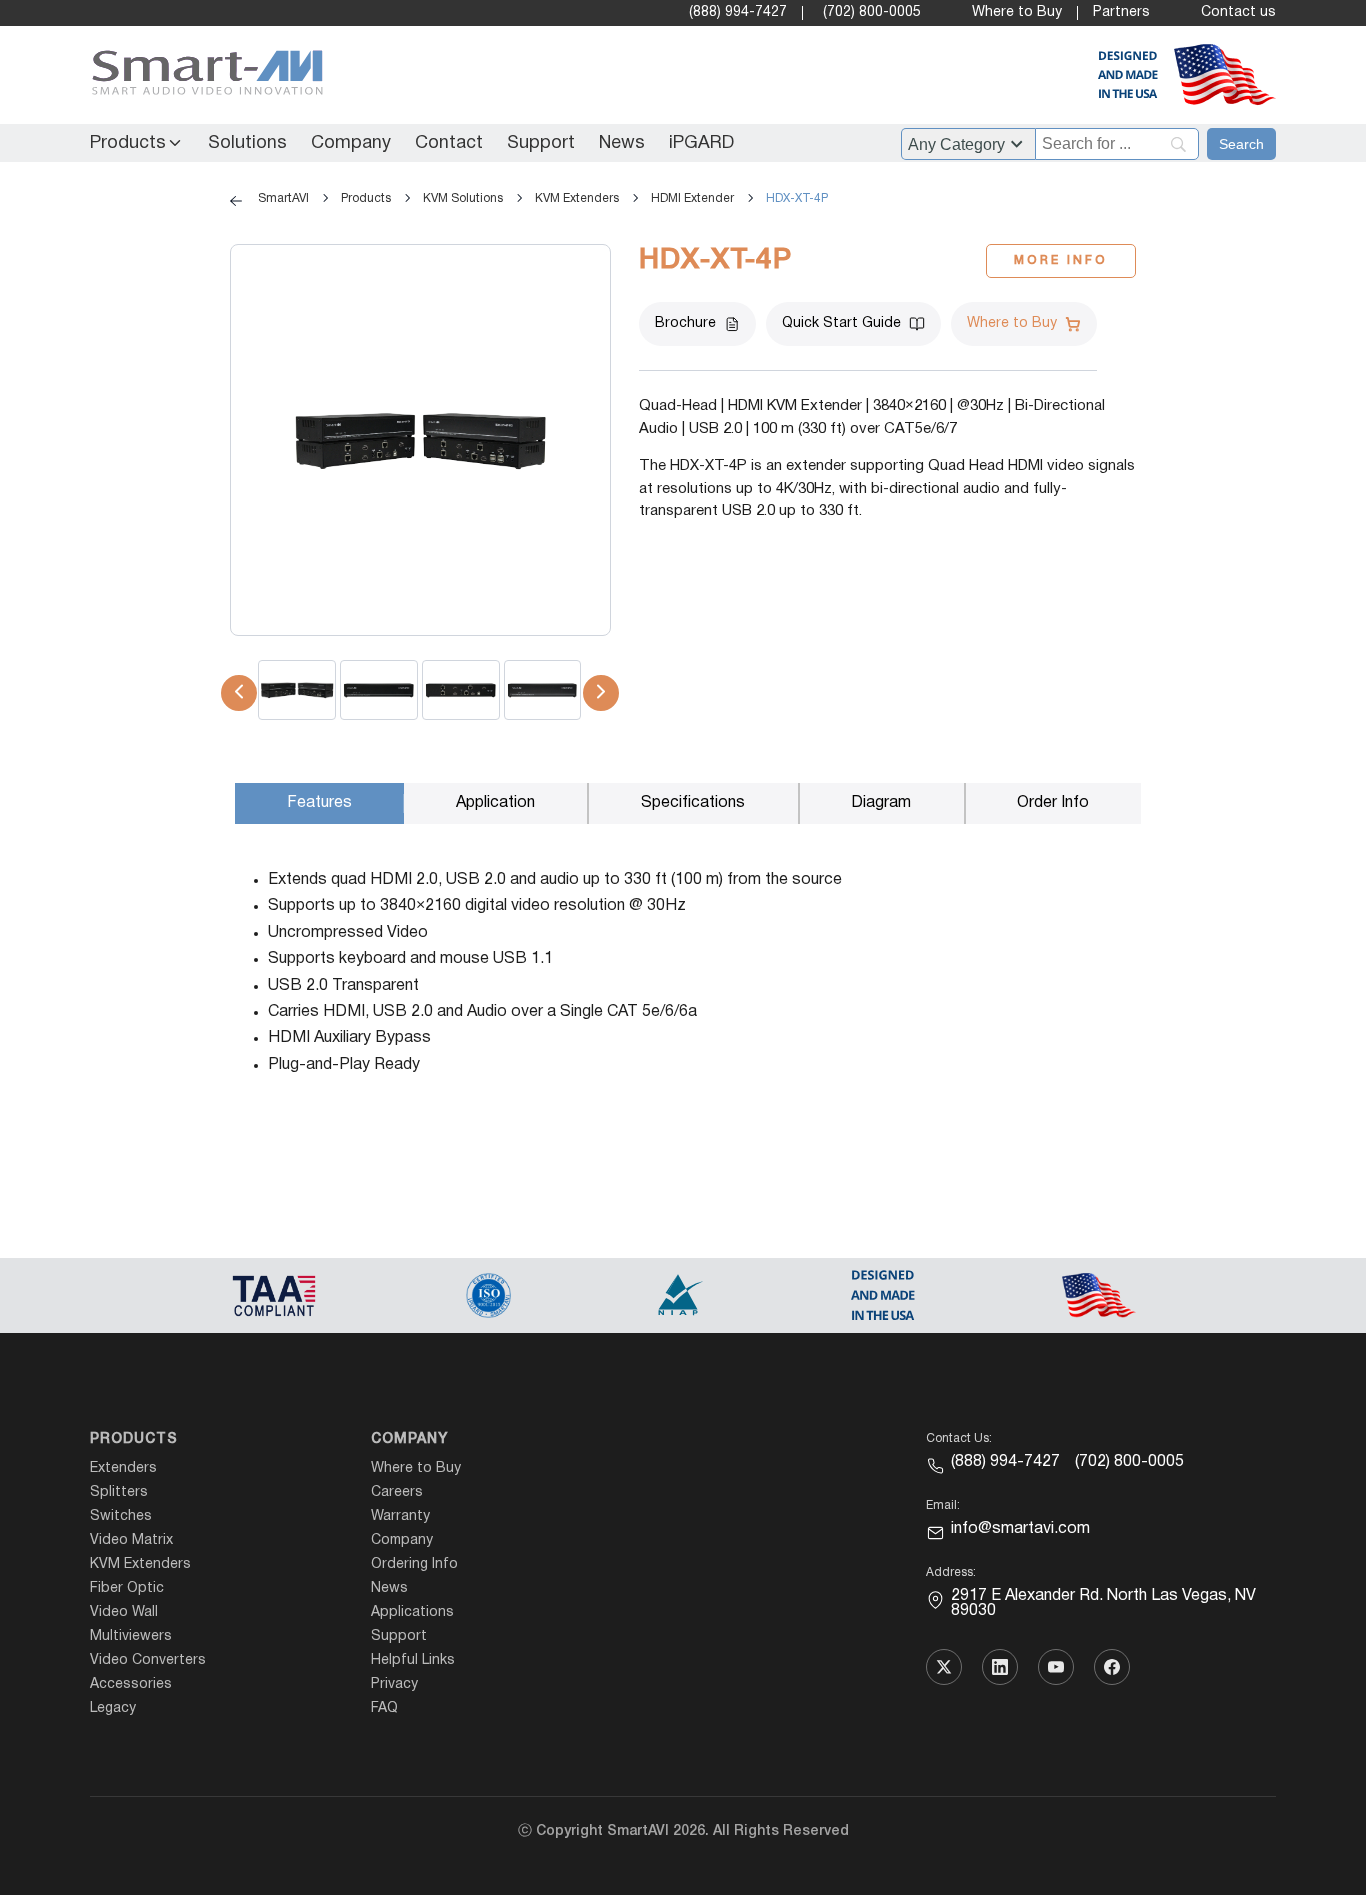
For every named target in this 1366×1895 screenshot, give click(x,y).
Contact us (1238, 12)
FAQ (384, 1708)
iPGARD (701, 143)
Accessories (131, 1684)
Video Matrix (131, 1540)
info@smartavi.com (1020, 1529)
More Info (1061, 260)
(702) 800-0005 (872, 12)
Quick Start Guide (841, 323)
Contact (449, 143)
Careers (397, 1492)
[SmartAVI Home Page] (202, 75)
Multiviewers (131, 1636)
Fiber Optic (127, 1588)
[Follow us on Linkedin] (1000, 1667)
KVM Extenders (140, 1564)
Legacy (113, 1708)
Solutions (247, 143)
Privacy (394, 1684)
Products (128, 143)
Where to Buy (1017, 12)
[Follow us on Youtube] (1056, 1667)
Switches (121, 1516)
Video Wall (124, 1612)
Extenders (123, 1468)
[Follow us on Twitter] (944, 1667)
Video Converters (148, 1660)
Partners (1121, 12)
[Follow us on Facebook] (1112, 1667)
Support (541, 143)
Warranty (400, 1516)
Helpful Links (413, 1660)
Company (351, 143)
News (622, 143)
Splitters (119, 1492)
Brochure (685, 323)
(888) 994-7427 (738, 12)
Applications (412, 1612)
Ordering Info (414, 1564)
